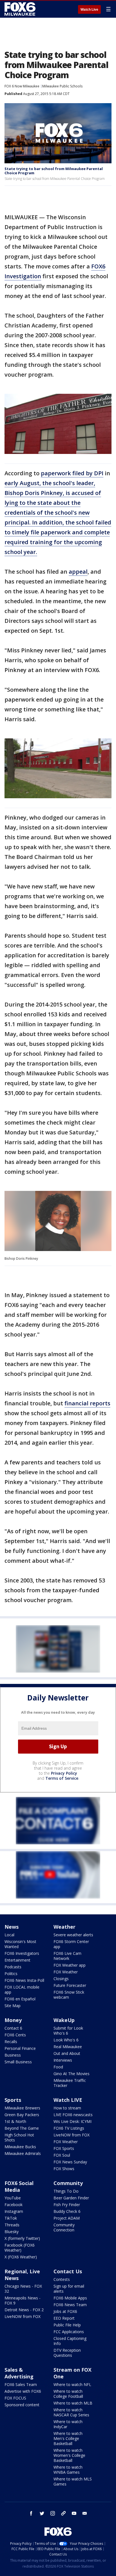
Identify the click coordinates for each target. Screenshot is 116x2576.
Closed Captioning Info (70, 2341)
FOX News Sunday (70, 2162)
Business (13, 2055)
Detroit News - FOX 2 (24, 2310)
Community (68, 2183)
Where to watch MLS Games (73, 2481)
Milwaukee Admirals (23, 2153)
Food (58, 2067)
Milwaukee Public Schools (62, 86)
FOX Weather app (70, 1965)
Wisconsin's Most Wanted (20, 1944)
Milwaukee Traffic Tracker (70, 2083)
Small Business (18, 2062)
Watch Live (89, 10)
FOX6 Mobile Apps (70, 2298)
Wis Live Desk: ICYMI (72, 2121)
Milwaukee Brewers (22, 2108)
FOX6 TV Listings (69, 2128)
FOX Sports (64, 2148)
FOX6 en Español (20, 1999)
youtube (74, 2513)
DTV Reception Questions (67, 2353)
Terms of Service (62, 1778)
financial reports (87, 1403)
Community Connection (64, 2227)
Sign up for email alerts (69, 2289)
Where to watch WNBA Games (68, 2470)
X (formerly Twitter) (22, 2238)
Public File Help (67, 2325)
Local (9, 1935)
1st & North (15, 2121)
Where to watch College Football (68, 2394)
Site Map (13, 2006)
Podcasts (13, 1967)
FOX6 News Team (70, 2305)
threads (63, 2513)
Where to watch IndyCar (68, 2424)
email (85, 2513)
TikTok (11, 2218)
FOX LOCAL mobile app (22, 1990)
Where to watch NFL (72, 2384)
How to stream (67, 2108)
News (12, 1927)
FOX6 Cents (15, 2035)
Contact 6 (13, 2028)
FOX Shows (64, 2169)
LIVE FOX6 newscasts (73, 2115)
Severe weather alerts (73, 1935)
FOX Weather (66, 1972)
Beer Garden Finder (71, 2198)
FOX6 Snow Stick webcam (69, 1995)
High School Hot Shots (19, 2137)
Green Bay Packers (22, 2115)
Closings (61, 1979)
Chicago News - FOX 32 (23, 2289)
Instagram (14, 2211)
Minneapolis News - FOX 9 (23, 2300)
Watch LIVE (68, 2100)
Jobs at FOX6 (65, 2311)
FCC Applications (69, 2332)
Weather (64, 1927)
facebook (31, 2513)
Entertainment (17, 1960)
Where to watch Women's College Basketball (69, 2455)
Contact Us (68, 2271)
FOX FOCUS (15, 2398)
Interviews (63, 2060)
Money (13, 2020)
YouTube (13, 2198)
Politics (11, 1974)
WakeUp (64, 2020)
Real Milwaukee (68, 2047)
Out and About (67, 2053)
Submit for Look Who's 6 (68, 2031)
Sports (13, 2100)
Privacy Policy (64, 1773)
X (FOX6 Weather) (21, 2257)
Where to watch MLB (73, 2403)
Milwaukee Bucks (20, 2147)
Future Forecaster (70, 1985)
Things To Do (66, 2191)
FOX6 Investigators (22, 1953)
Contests (62, 2279)
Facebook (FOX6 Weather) (20, 2248)
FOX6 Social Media (19, 2186)
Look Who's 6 (66, 2040)
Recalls (11, 2042)
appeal (78, 572)
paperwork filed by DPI (72, 473)
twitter (42, 2513)
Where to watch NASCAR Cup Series (71, 2412)
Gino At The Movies (72, 2074)
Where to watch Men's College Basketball (68, 2438)
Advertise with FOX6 (23, 2391)
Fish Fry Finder (67, 2205)
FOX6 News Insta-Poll (24, 1980)
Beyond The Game (22, 2128)
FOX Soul (62, 2155)
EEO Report (64, 2318)
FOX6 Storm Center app (71, 1944)
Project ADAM (67, 2218)
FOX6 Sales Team (21, 2384)
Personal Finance (20, 2048)
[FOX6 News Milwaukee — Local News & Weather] (21, 9)
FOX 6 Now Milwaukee (22, 86)
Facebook (14, 2205)
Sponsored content (22, 2405)
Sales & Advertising (19, 2373)
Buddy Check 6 (67, 2211)
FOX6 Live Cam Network (67, 1956)
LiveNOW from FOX (72, 2135)
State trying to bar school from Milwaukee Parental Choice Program (54, 171)
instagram (53, 2513)
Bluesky (12, 2232)
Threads (12, 2225)
